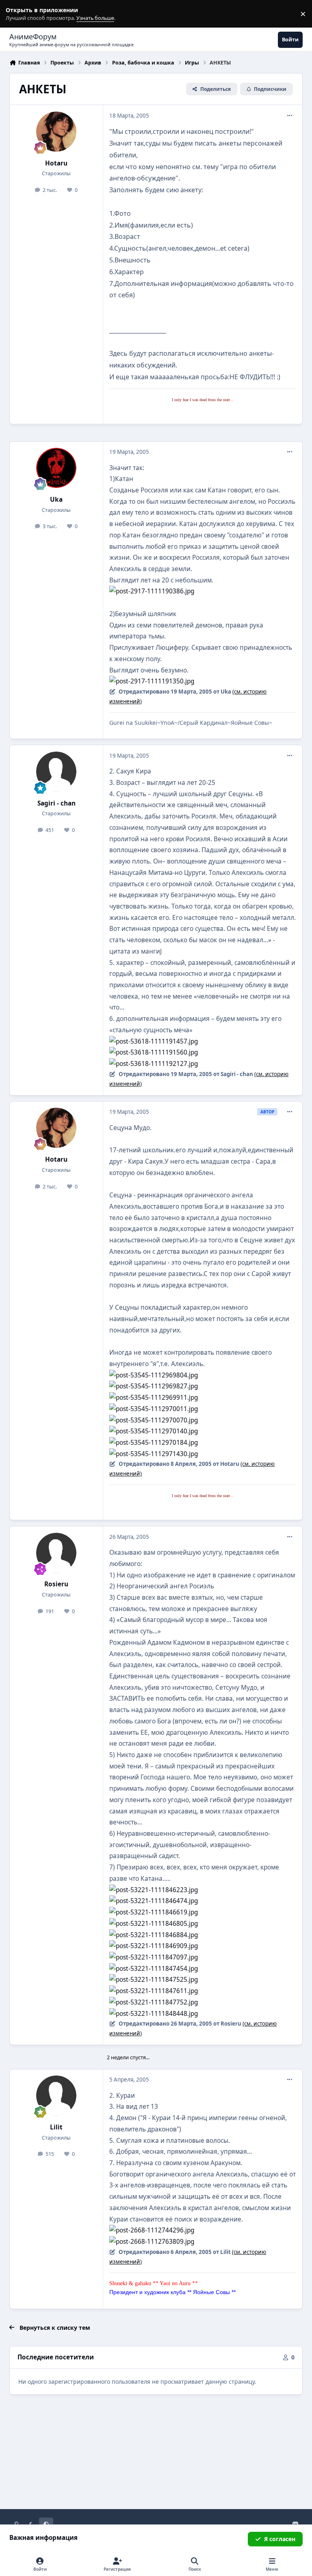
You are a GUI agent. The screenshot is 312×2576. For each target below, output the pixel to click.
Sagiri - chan (56, 803)
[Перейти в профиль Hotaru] (56, 132)
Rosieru (56, 1584)
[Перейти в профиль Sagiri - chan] (56, 772)
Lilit (56, 2127)
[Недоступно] (152, 591)
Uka (56, 500)
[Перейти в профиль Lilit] (56, 2096)
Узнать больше (21, 14)
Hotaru (56, 163)
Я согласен (280, 2539)
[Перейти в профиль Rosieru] (56, 1553)
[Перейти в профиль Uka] (56, 468)
